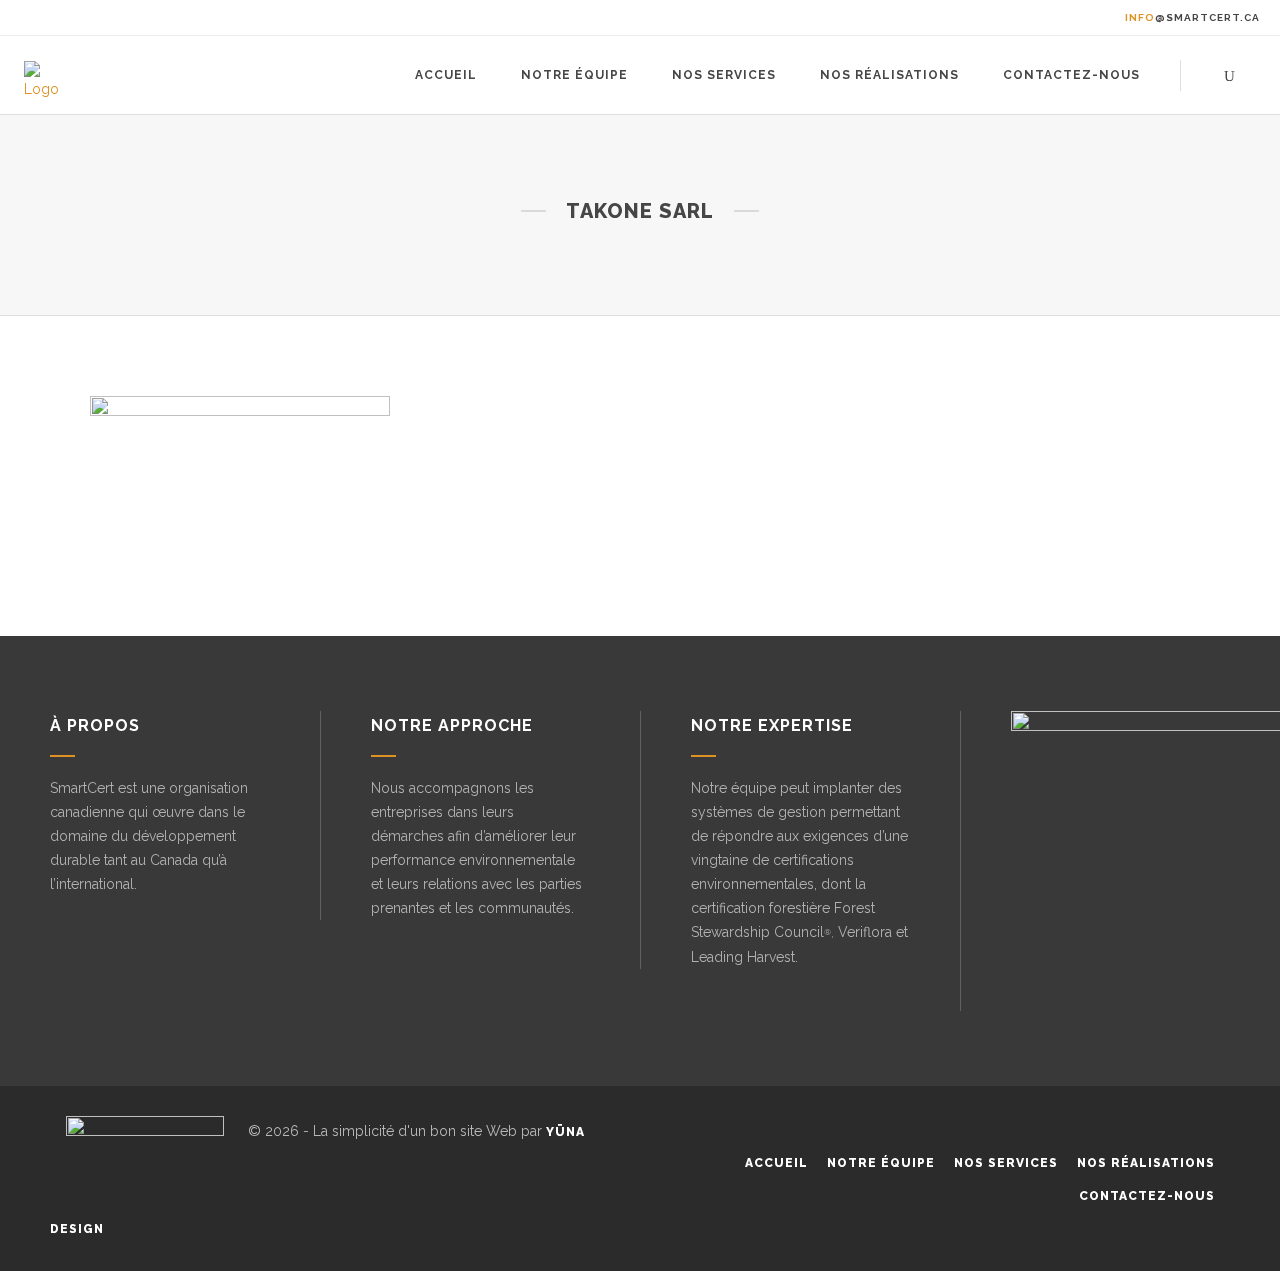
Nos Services (1006, 1163)
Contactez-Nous (1147, 1196)
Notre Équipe (881, 1163)
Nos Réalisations (1146, 1163)
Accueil (776, 1163)
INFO (1192, 17)
